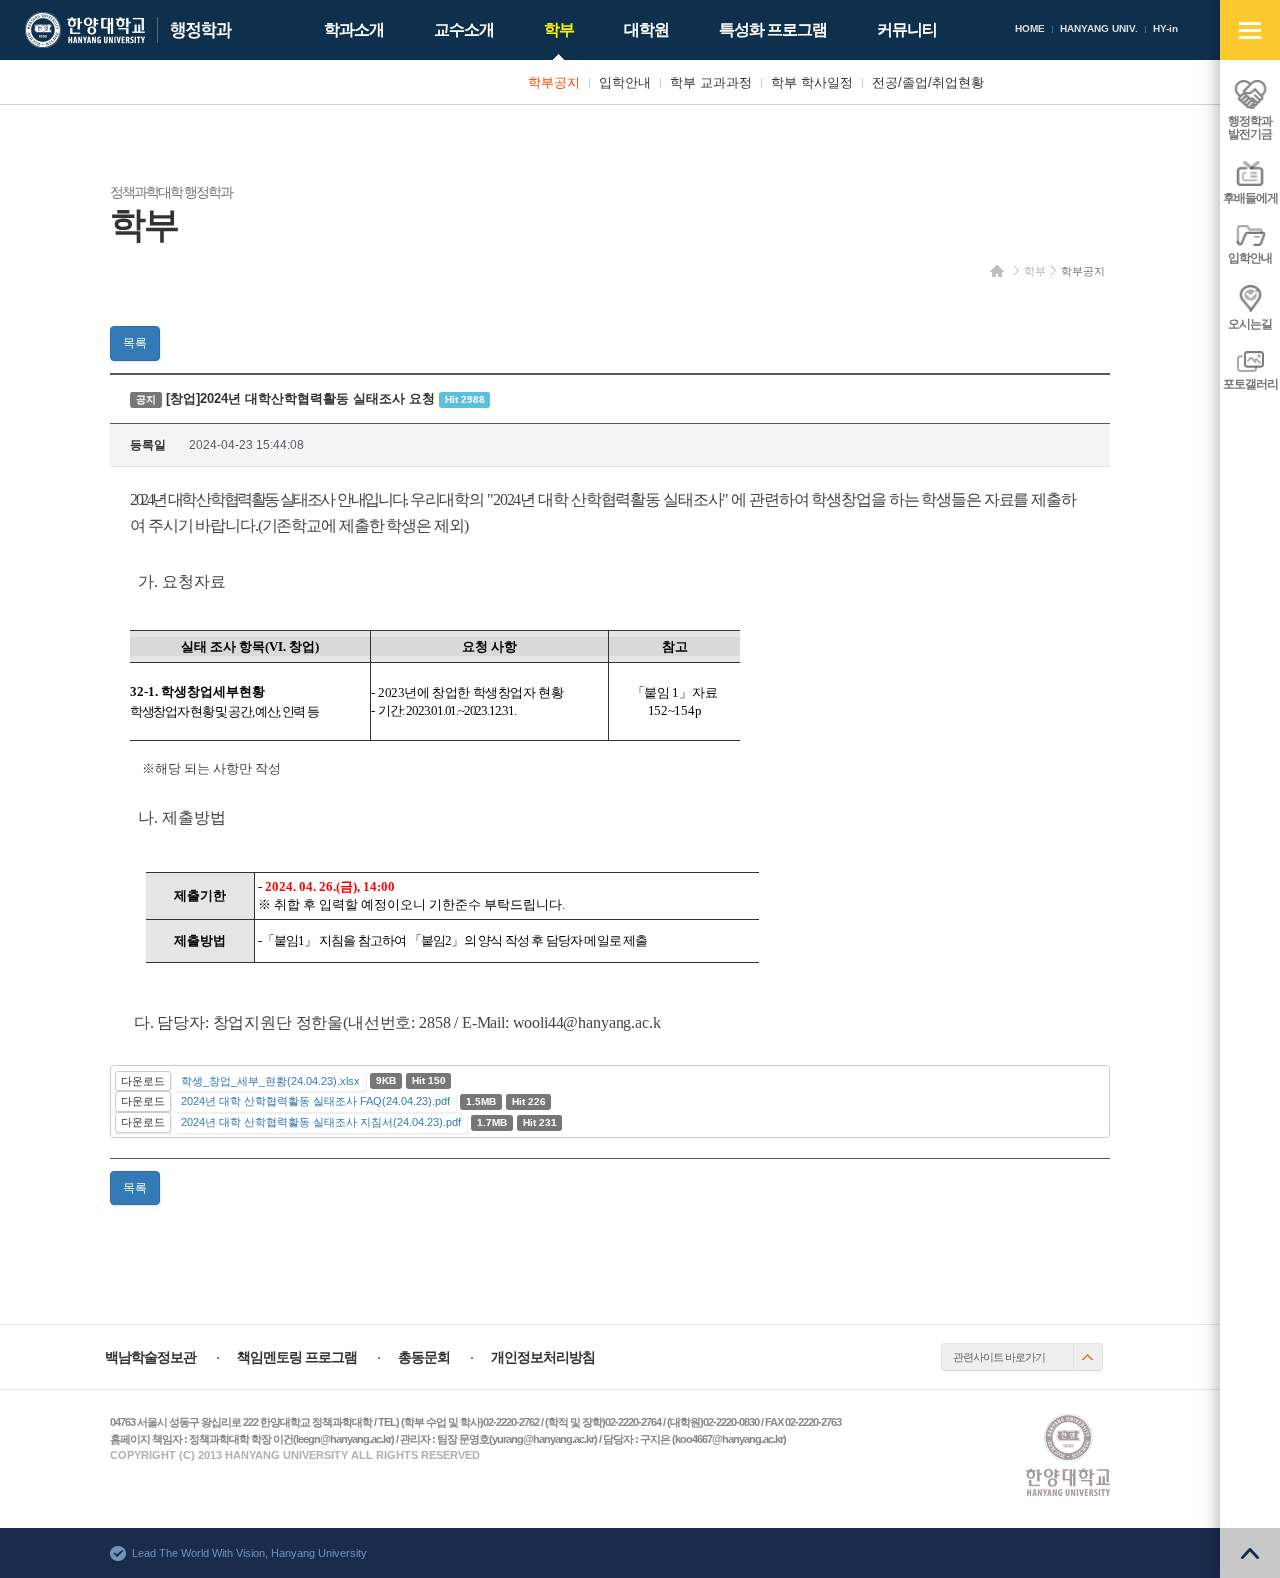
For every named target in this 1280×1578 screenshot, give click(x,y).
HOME (1030, 28)
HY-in (1165, 28)
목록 (135, 343)
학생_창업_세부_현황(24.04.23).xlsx (270, 1081)
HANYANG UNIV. (1099, 28)
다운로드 (143, 1081)
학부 (1035, 271)
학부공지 (1083, 271)
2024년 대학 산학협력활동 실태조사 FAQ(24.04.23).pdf (315, 1101)
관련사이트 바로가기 (999, 1357)
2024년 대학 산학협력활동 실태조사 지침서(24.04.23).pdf (321, 1122)
